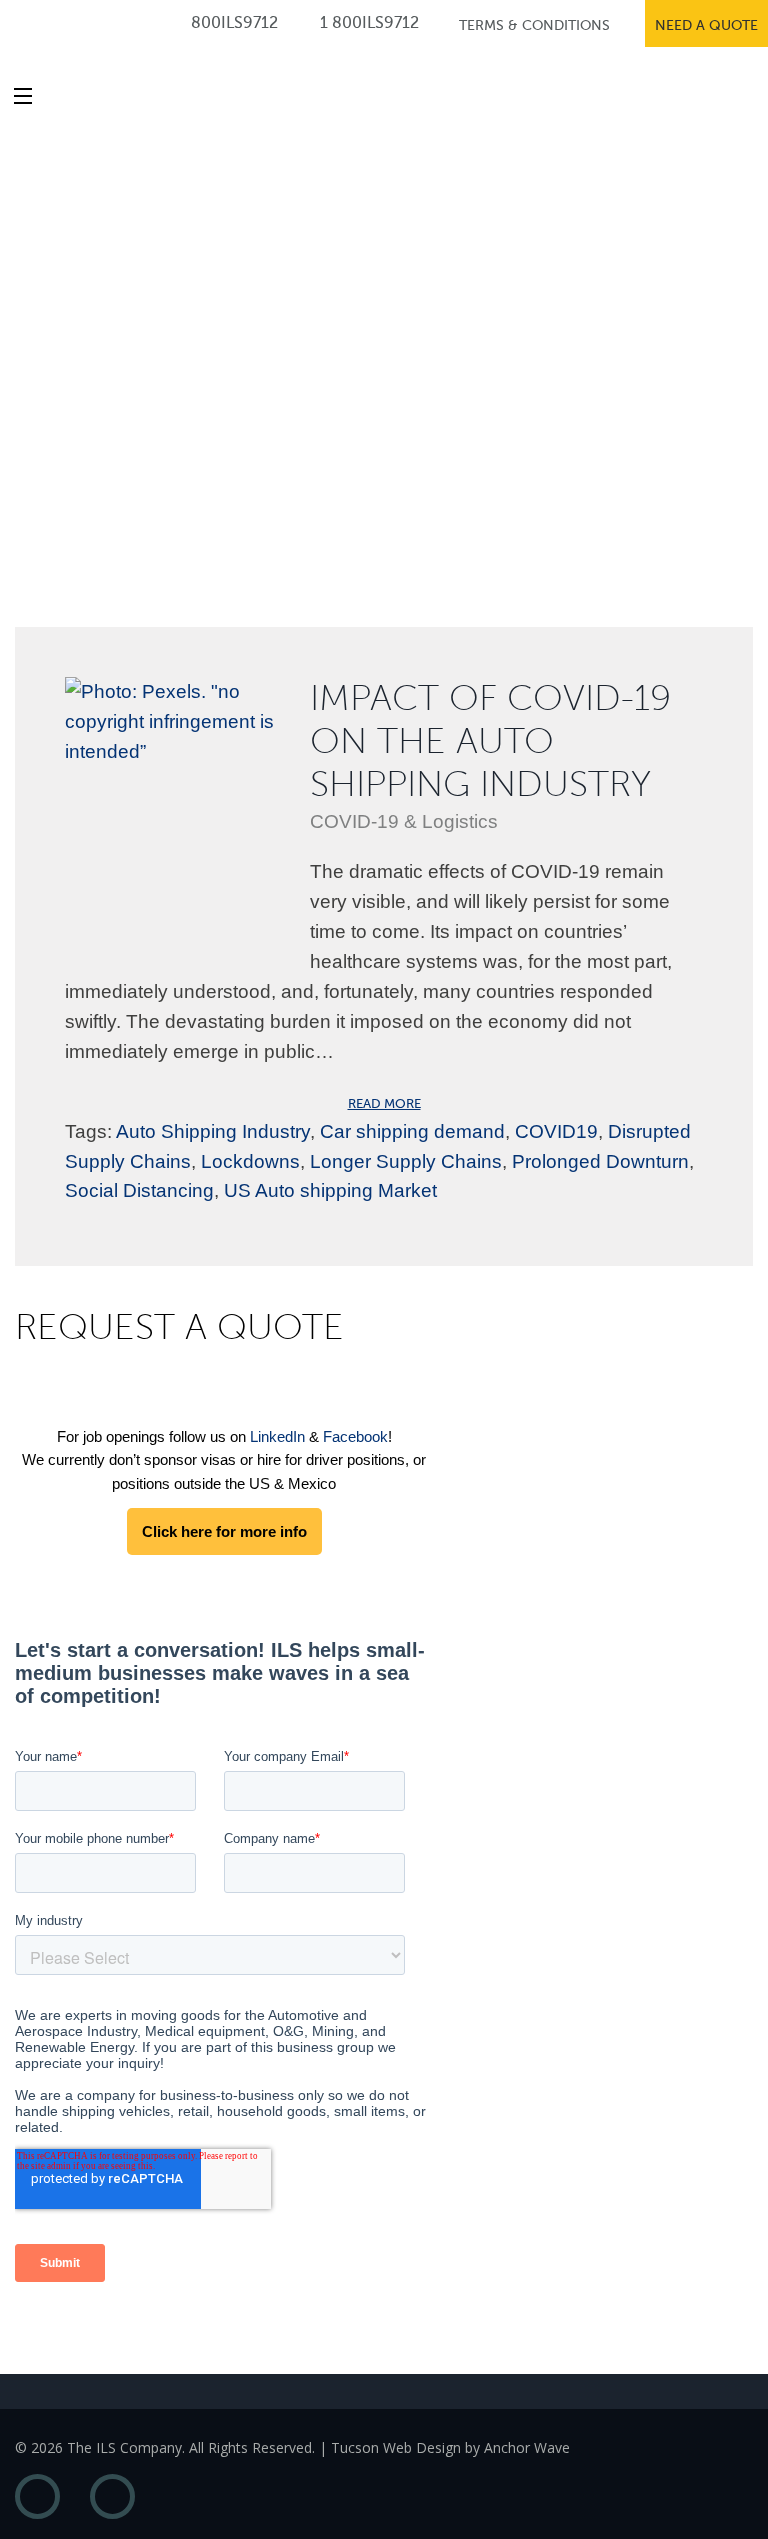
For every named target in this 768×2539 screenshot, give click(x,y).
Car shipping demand (412, 1131)
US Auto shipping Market (330, 1190)
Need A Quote (706, 25)
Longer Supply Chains (406, 1161)
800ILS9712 (232, 23)
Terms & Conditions (534, 25)
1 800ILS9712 (367, 23)
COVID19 (556, 1131)
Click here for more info (224, 1531)
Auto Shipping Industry (213, 1131)
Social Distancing (139, 1190)
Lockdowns (250, 1161)
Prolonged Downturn (600, 1161)
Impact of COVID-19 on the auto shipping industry (490, 741)
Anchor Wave (527, 2447)
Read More (384, 1103)
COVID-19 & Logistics (404, 821)
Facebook (355, 1436)
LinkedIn (277, 1436)
